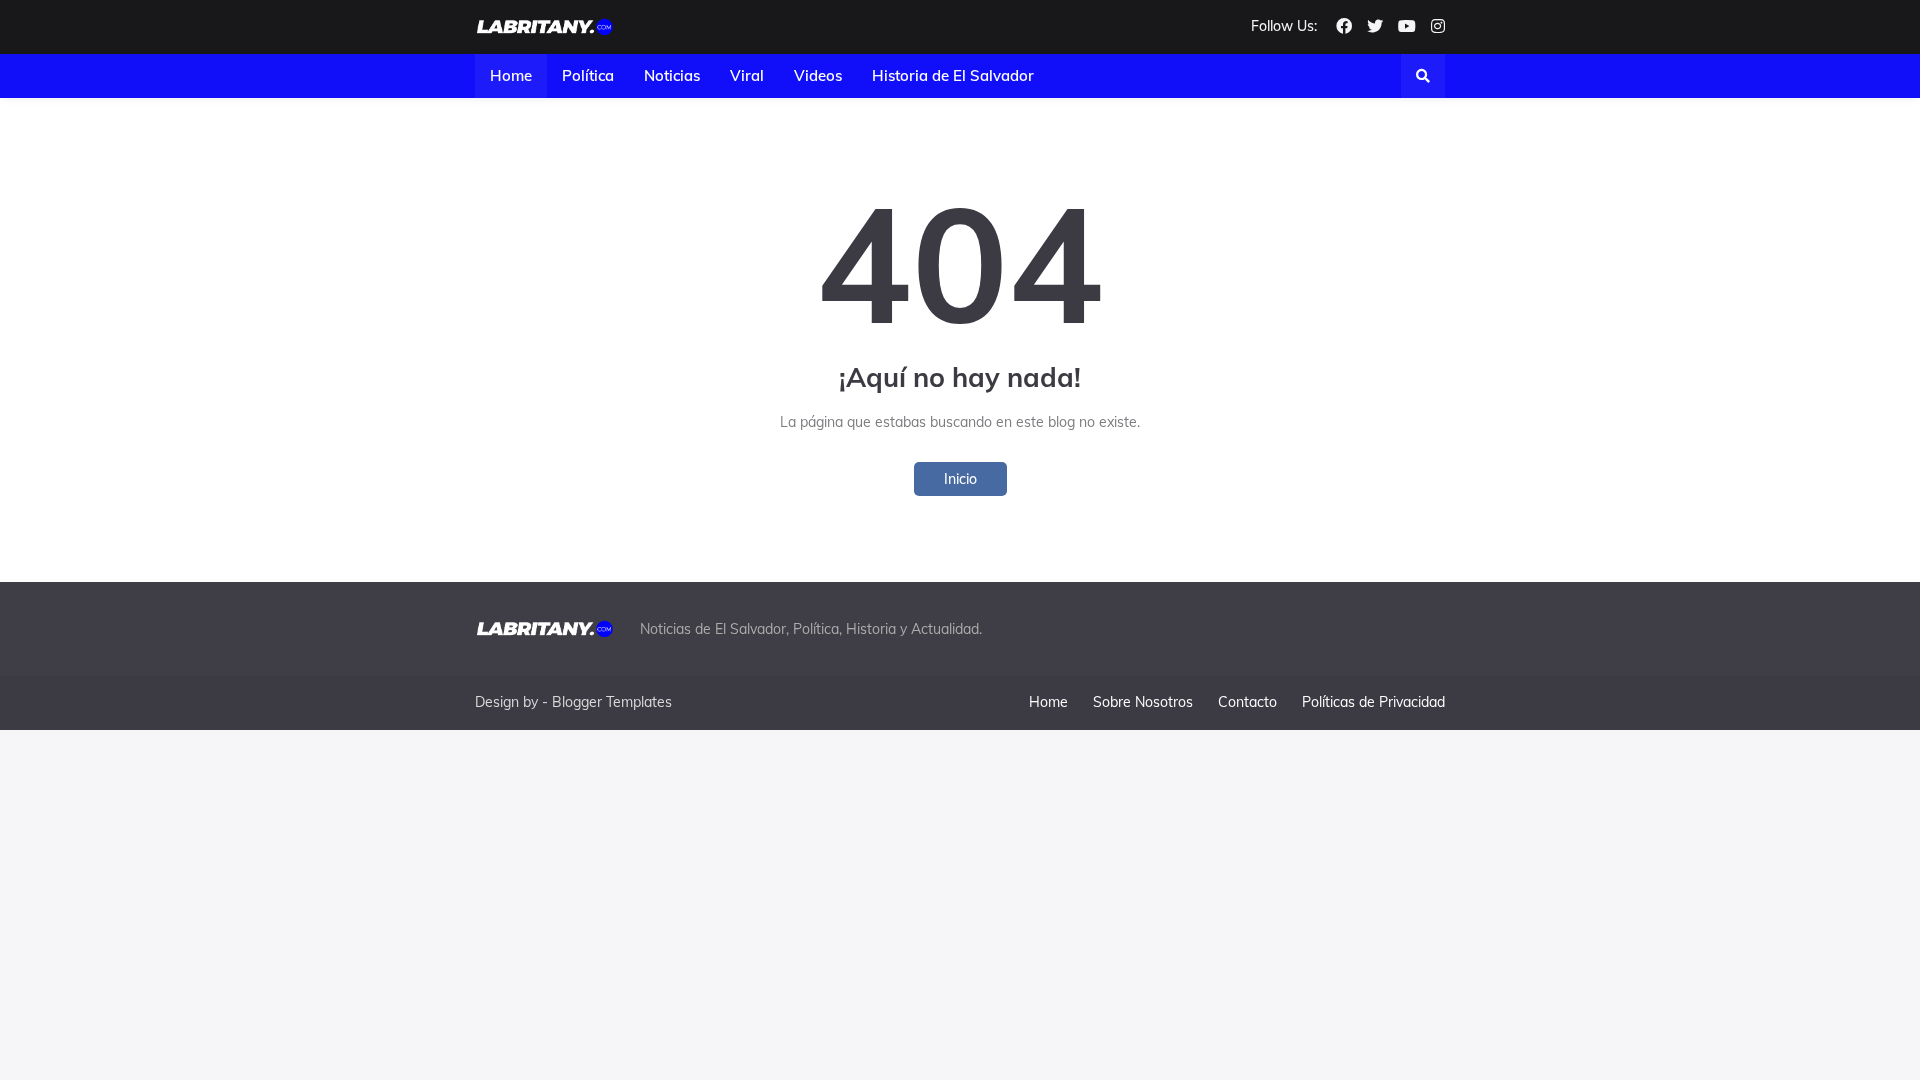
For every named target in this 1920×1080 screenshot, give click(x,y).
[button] (1423, 76)
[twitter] (1375, 27)
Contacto (1247, 702)
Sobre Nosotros (1143, 702)
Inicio (960, 479)
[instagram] (1438, 27)
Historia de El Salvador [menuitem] (953, 75)
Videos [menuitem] (818, 75)
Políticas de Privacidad (1373, 702)
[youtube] (1407, 27)
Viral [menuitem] (747, 75)
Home (1048, 702)
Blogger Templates (612, 702)
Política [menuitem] (588, 75)
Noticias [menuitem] (672, 75)
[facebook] (1344, 27)
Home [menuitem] (511, 75)
